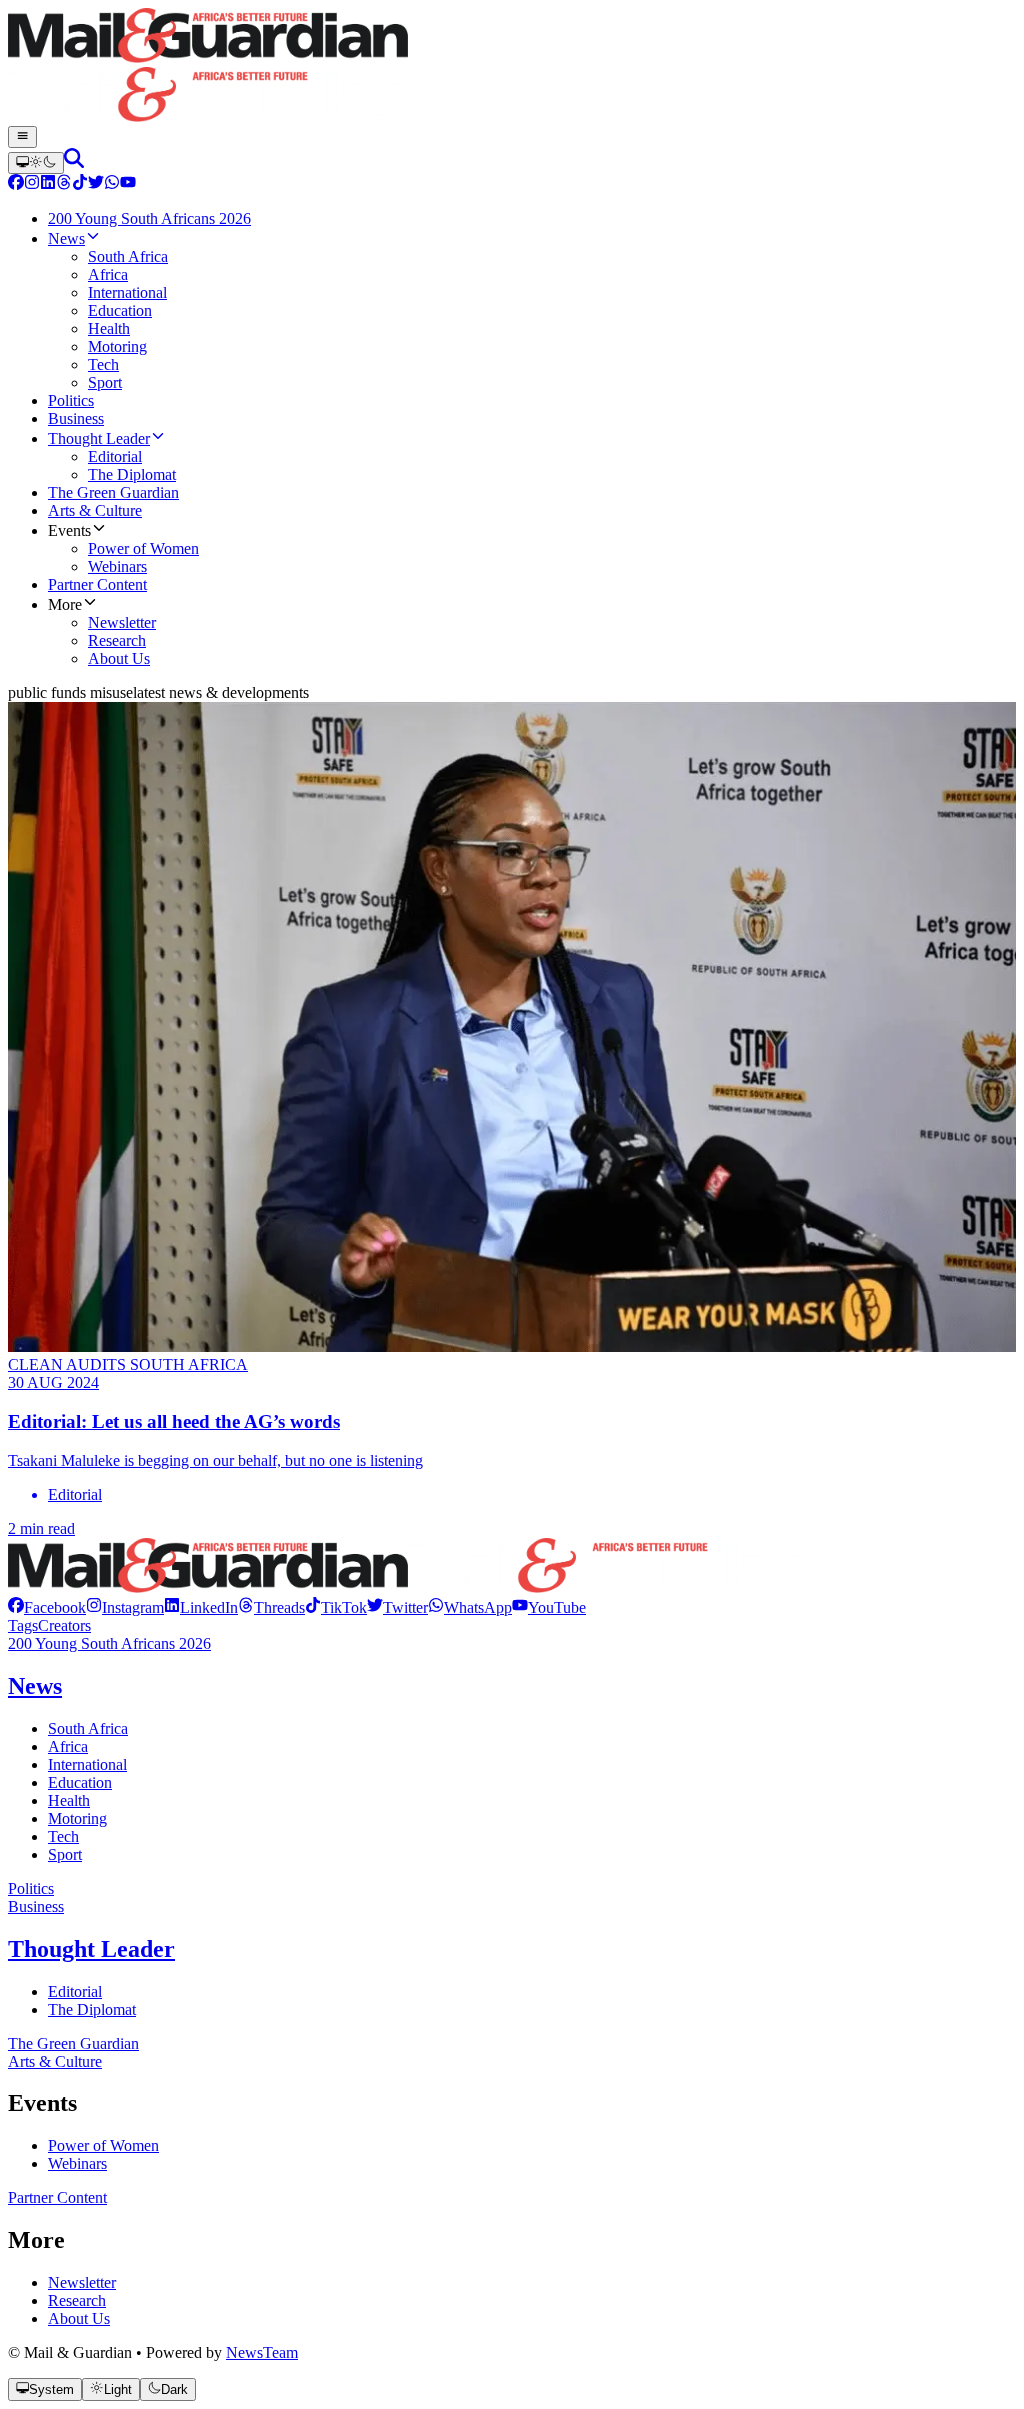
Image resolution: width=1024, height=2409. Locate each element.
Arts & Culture (55, 2061)
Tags (23, 1625)
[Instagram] (32, 184)
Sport (65, 1854)
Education (80, 1782)
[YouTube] (128, 184)
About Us (79, 2318)
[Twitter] (96, 184)
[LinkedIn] (48, 184)
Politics (31, 1888)
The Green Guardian (73, 2043)
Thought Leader (91, 1949)
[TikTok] (80, 184)
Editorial (75, 1991)
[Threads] (64, 184)
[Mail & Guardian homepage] (512, 67)
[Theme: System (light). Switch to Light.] (36, 163)
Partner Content (57, 2197)
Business (36, 1906)
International (87, 1764)
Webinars (77, 2163)
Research (77, 2300)
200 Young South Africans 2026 (109, 1643)
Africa (68, 1746)
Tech (63, 1836)
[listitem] (47, 1607)
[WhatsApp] (112, 184)
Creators (64, 1625)
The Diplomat (92, 2009)
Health (69, 1800)
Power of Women (103, 2145)
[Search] (74, 162)
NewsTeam (262, 2352)
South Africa (88, 1728)
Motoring (77, 1818)
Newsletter (82, 2282)
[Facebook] (16, 184)
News (35, 1686)
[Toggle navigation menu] (22, 137)
